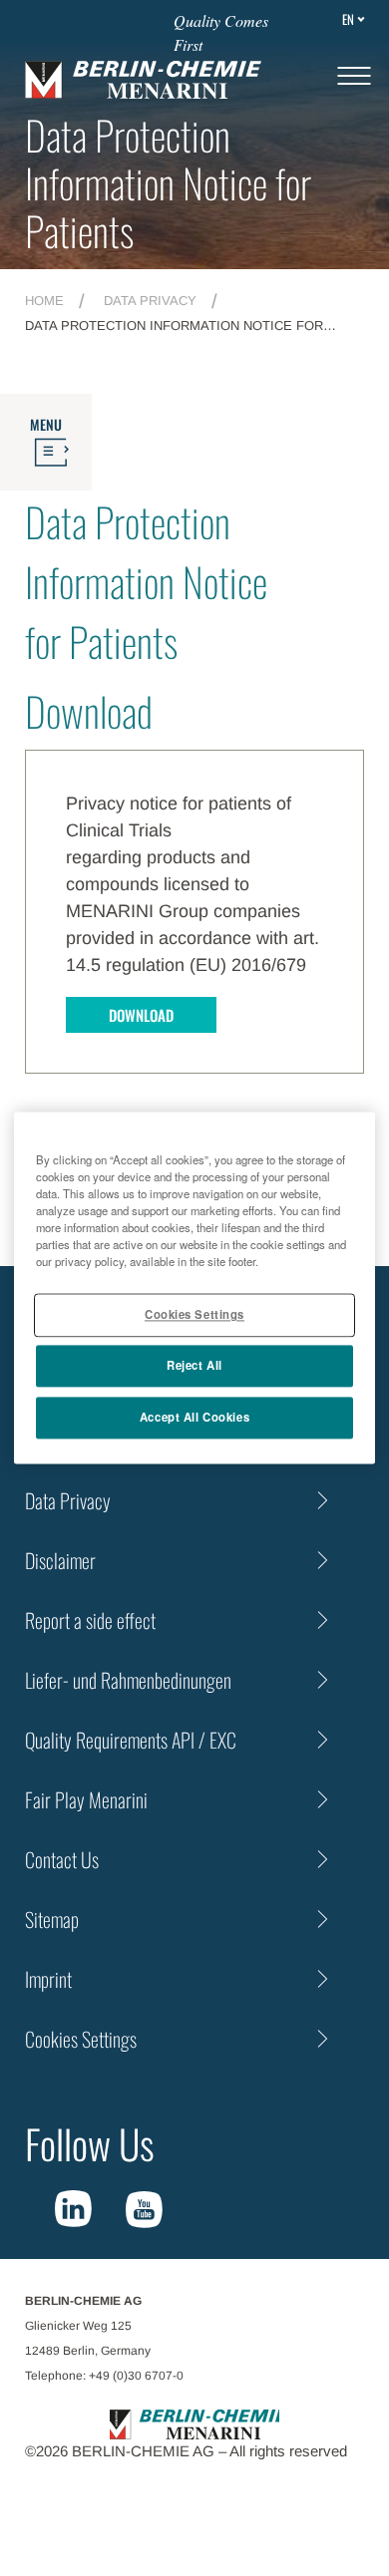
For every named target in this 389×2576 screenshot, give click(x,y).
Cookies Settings (194, 1315)
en (348, 19)
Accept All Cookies (194, 1418)
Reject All (194, 1366)
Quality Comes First (221, 32)
